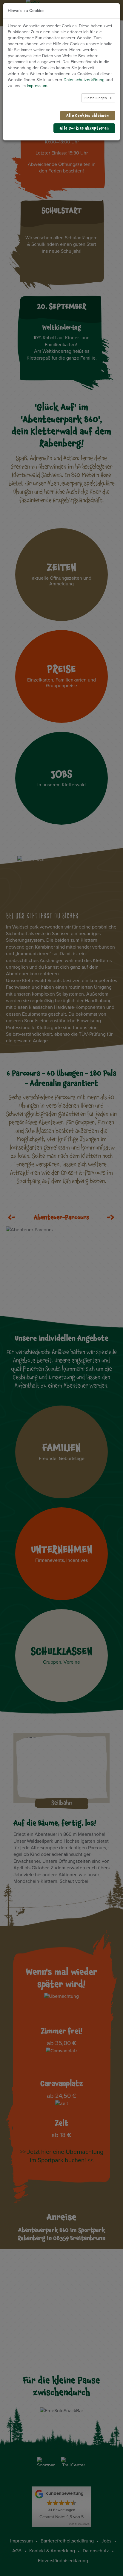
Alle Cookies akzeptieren (84, 128)
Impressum (37, 86)
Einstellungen (96, 98)
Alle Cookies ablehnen (88, 115)
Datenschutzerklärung (84, 80)
